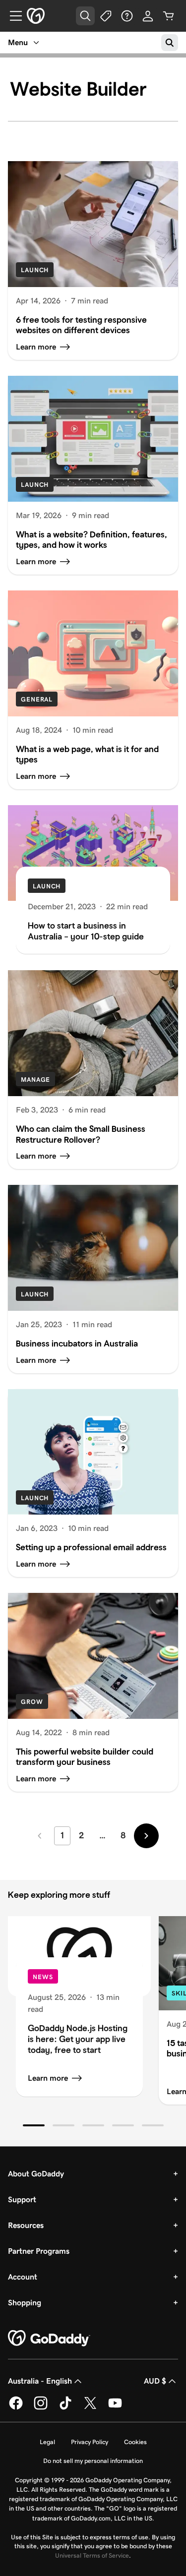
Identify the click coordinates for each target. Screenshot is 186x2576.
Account (23, 2277)
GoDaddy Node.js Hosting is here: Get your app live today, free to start (78, 2039)
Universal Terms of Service (92, 2555)
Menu (18, 42)
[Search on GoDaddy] (170, 43)
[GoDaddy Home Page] (49, 2339)
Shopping (25, 2303)
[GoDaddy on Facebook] (16, 2408)
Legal (47, 2442)
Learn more (48, 2078)
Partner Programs (39, 2251)
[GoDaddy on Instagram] (41, 2408)
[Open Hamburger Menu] (12, 16)
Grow (32, 1702)
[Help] (127, 16)
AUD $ (155, 2381)
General (37, 699)
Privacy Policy (90, 2442)
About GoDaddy (36, 2174)
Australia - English (40, 2381)
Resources (26, 2225)
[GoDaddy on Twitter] (90, 2408)
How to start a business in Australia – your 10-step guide (86, 931)
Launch (35, 270)
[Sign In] (148, 16)
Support (22, 2199)
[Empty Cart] (169, 16)
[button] (34, 2125)
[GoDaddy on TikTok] (65, 2408)
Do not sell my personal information (93, 2461)
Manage (35, 1080)
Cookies (135, 2442)
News (43, 1977)
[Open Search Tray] (85, 16)
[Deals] (106, 16)
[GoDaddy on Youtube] (115, 2408)
